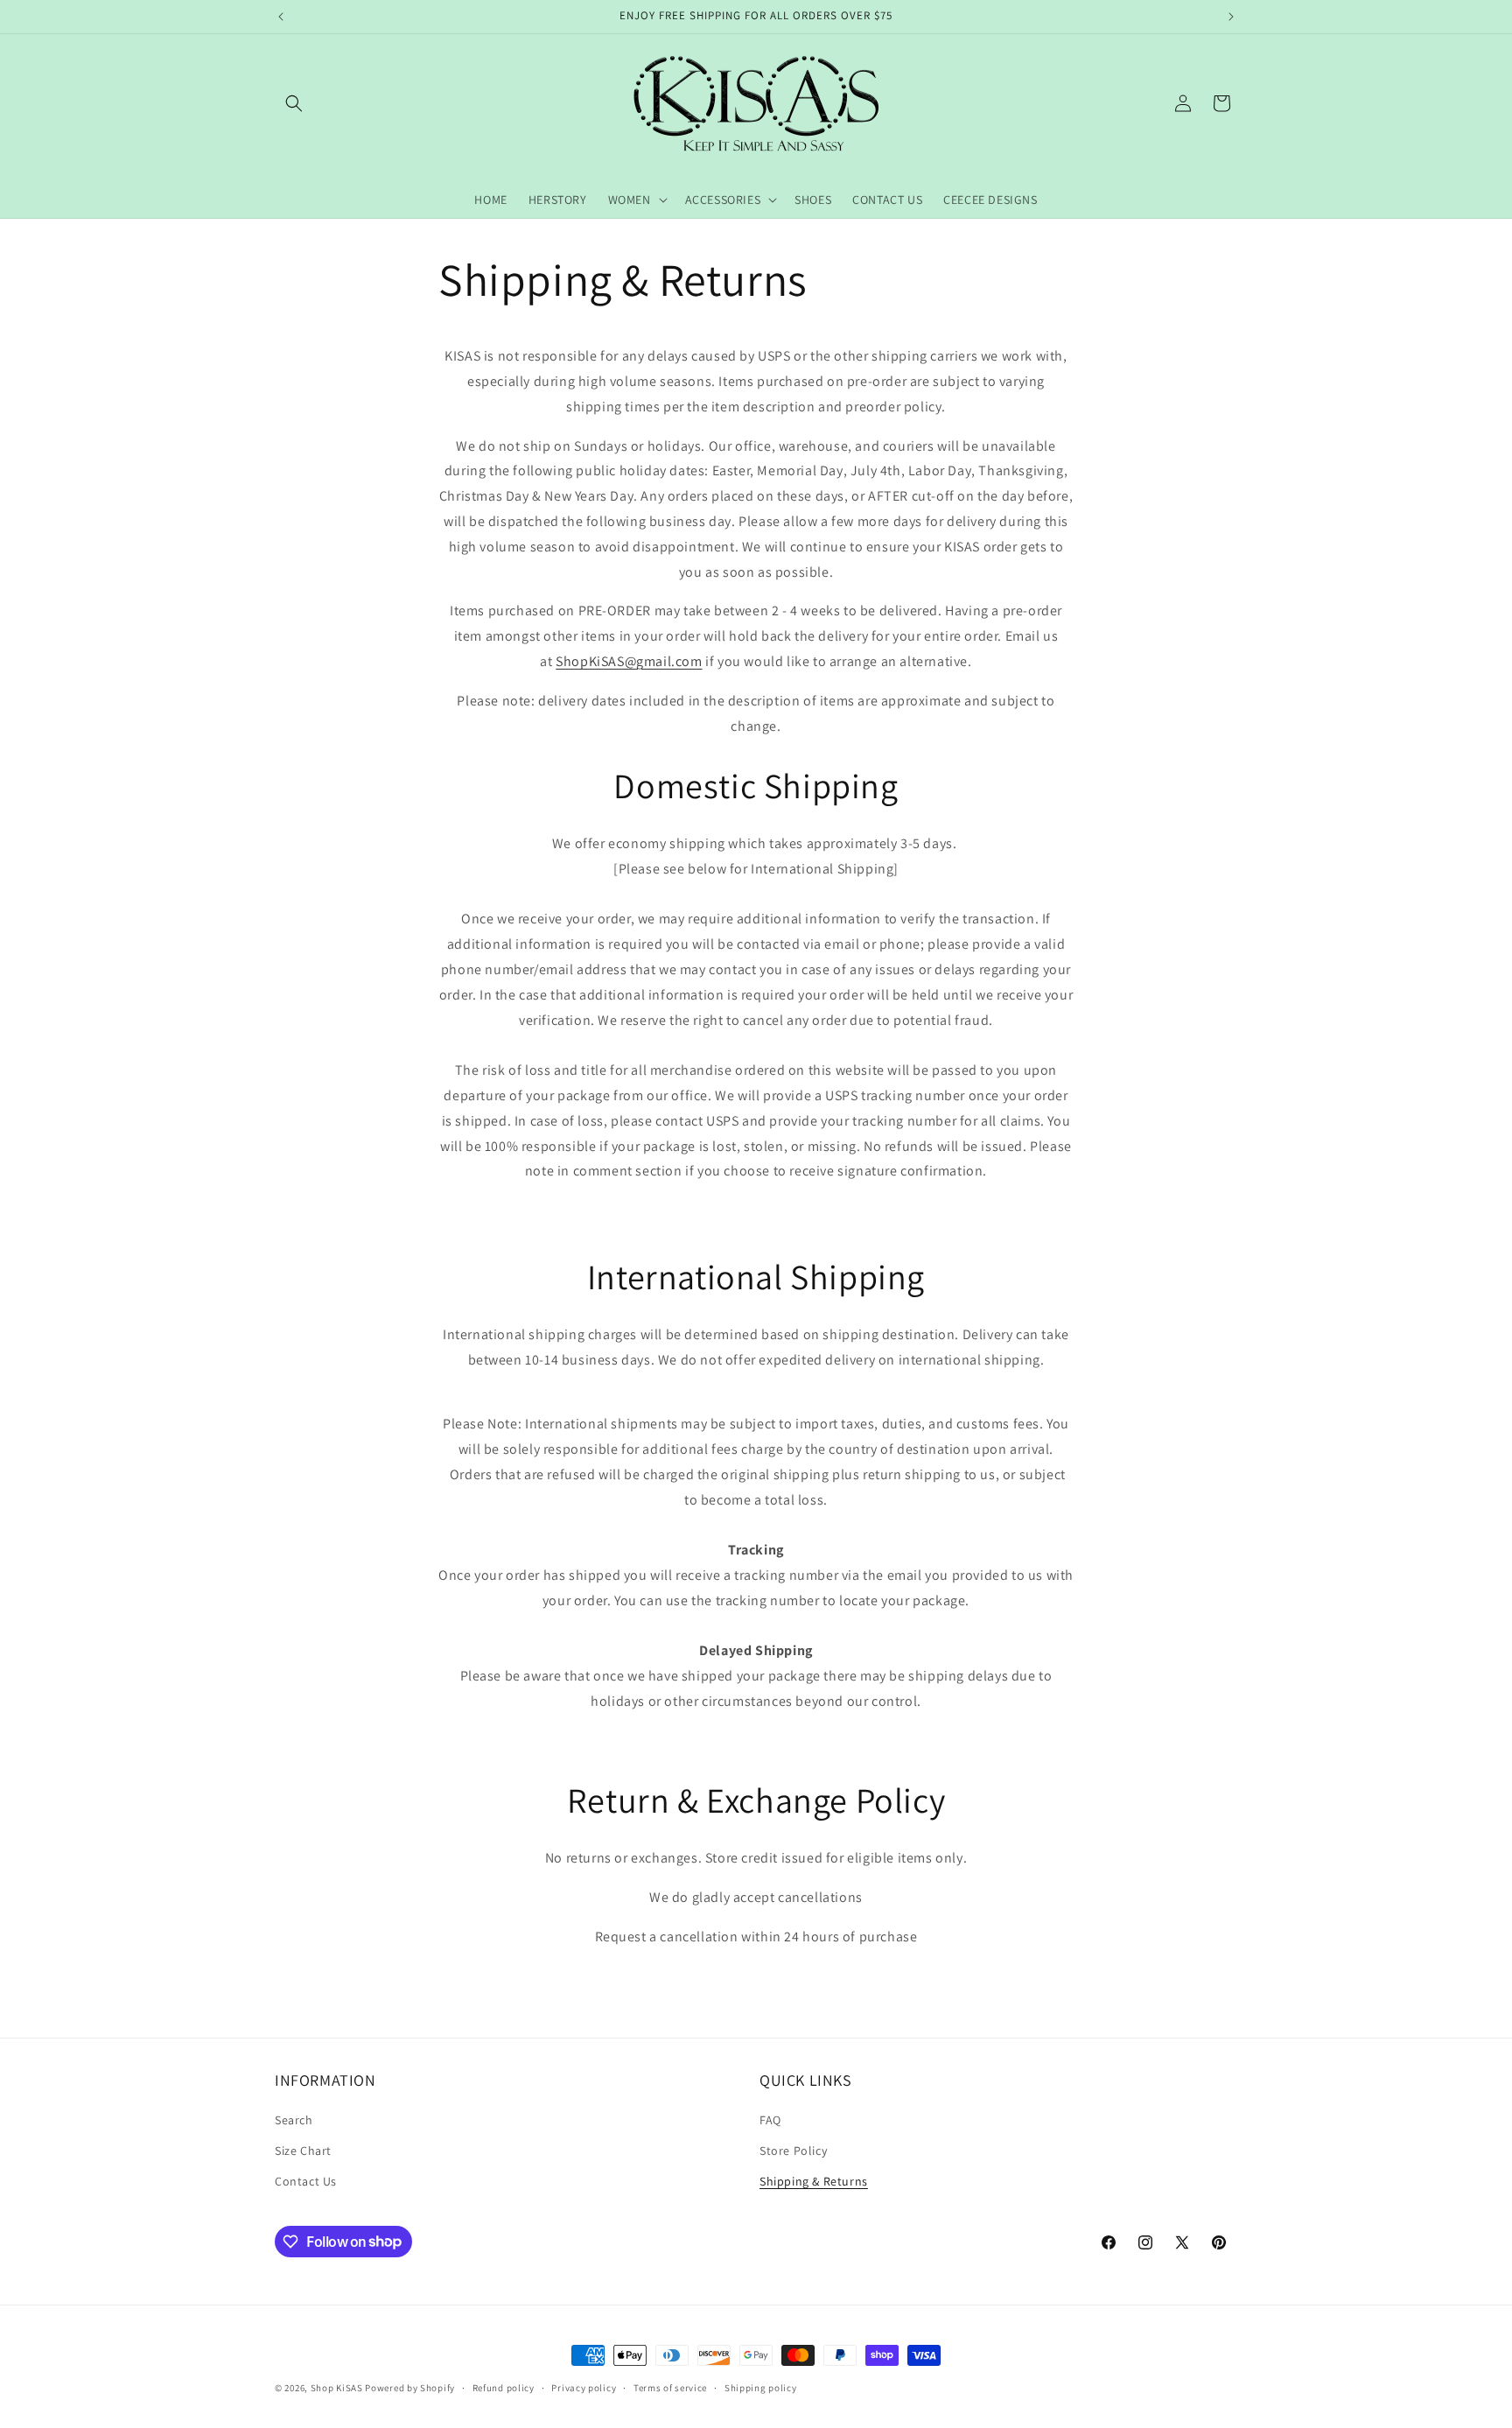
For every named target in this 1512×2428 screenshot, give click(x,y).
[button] (294, 103)
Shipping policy (761, 2387)
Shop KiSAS (337, 2388)
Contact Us (306, 2181)
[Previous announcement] (281, 17)
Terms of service (670, 2387)
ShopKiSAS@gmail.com (629, 661)
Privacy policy (584, 2387)
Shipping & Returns (814, 2181)
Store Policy (793, 2151)
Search (294, 2120)
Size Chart (303, 2151)
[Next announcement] (1231, 17)
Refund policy (504, 2387)
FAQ (770, 2120)
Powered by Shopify (410, 2388)
